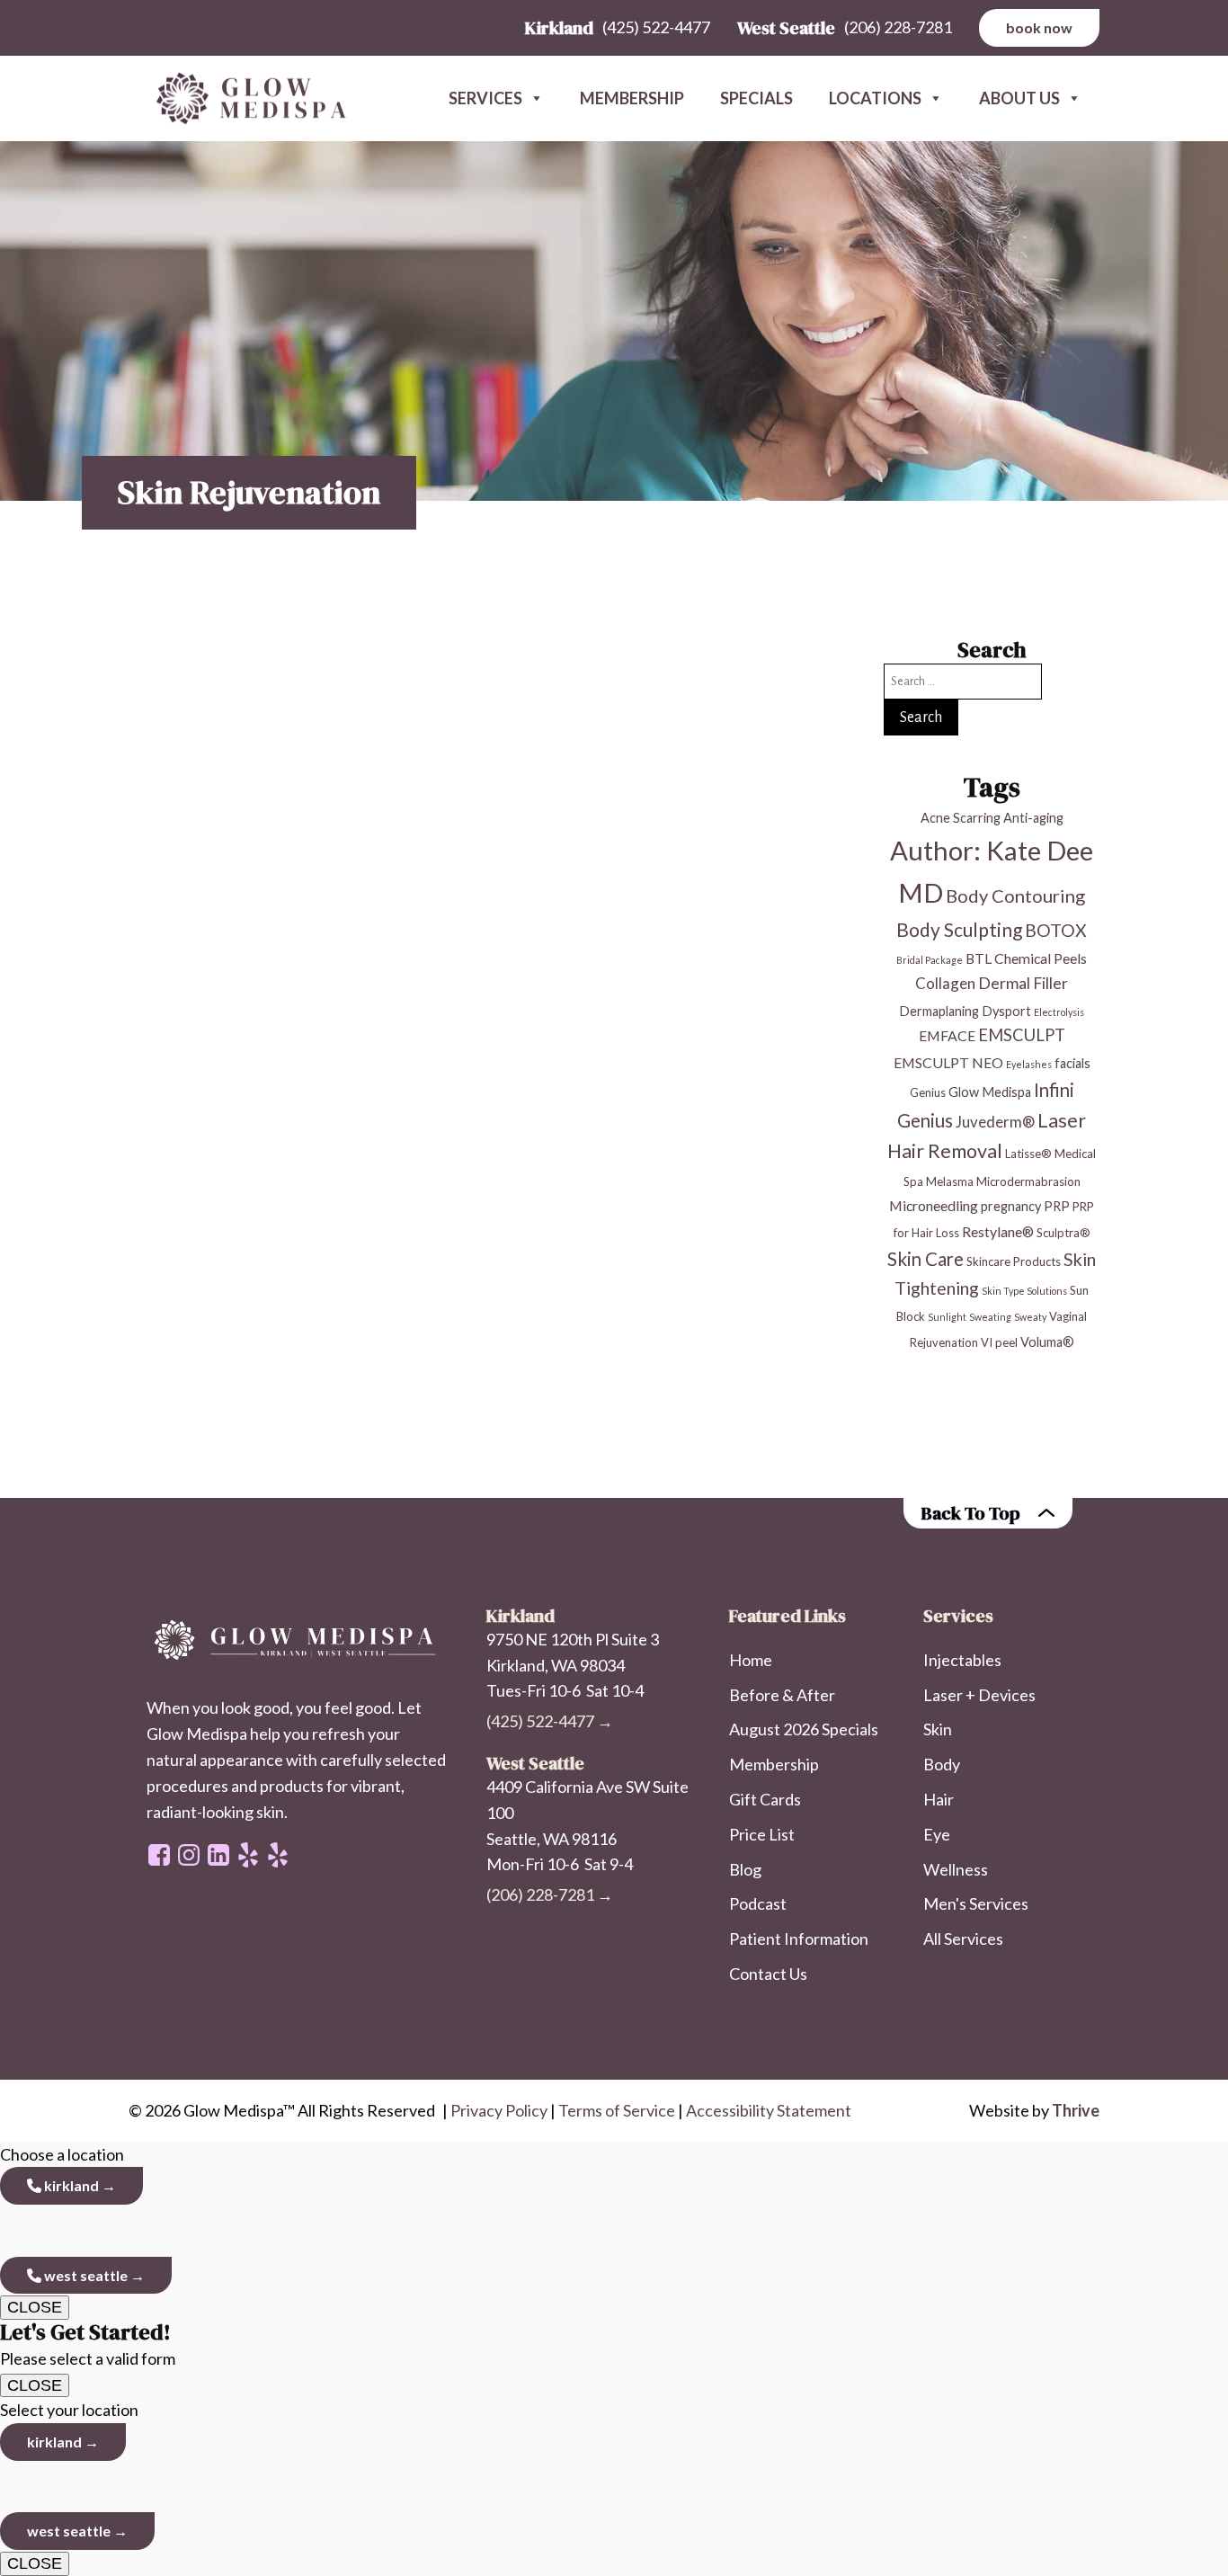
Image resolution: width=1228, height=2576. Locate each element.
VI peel (999, 1342)
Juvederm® (995, 1122)
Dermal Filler (1023, 983)
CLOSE (35, 2307)
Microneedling (934, 1205)
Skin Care (925, 1259)
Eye (937, 1834)
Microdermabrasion (1028, 1181)
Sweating (990, 1317)
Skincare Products (1014, 1261)
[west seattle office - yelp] (248, 1855)
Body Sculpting (959, 929)
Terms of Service (617, 2110)
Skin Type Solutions (1024, 1291)
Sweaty (1030, 1317)
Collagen (945, 983)
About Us (1019, 98)
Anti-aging (1033, 818)
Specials (756, 98)
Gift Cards (765, 1799)
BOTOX (1056, 930)
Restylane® (998, 1231)
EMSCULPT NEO (948, 1062)
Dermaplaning (939, 1011)
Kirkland (70, 2185)
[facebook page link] (159, 1855)
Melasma (950, 1181)
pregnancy (1011, 1206)
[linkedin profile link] (218, 1855)
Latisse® (1028, 1154)
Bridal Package (930, 960)
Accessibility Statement (769, 2110)
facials (1072, 1063)
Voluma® (1047, 1342)
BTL (979, 958)
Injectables (962, 1660)
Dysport (1006, 1011)
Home (751, 1660)
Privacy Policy (499, 2110)
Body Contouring (1015, 896)
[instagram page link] (189, 1855)
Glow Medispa (990, 1092)
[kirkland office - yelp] (278, 1855)
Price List (762, 1834)
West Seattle (85, 2275)
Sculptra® (1063, 1233)
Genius (928, 1092)
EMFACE (947, 1035)
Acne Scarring (961, 818)
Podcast (758, 1903)
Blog (745, 1869)
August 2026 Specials (804, 1729)
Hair (939, 1799)
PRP (1057, 1206)
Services (485, 98)
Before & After (782, 1695)
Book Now (1039, 27)
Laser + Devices (979, 1695)
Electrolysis (1059, 1012)
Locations (875, 98)
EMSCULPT (1022, 1035)
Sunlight (947, 1317)
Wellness (956, 1869)
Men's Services (976, 1903)
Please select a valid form (88, 2344)
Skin (938, 1729)
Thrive (1076, 2110)
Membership (632, 98)
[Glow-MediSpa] (245, 99)
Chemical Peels (1041, 958)
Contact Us (768, 1974)
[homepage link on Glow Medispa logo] (298, 1641)
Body (942, 1764)
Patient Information (799, 1939)
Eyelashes (1029, 1064)
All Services (963, 1939)
